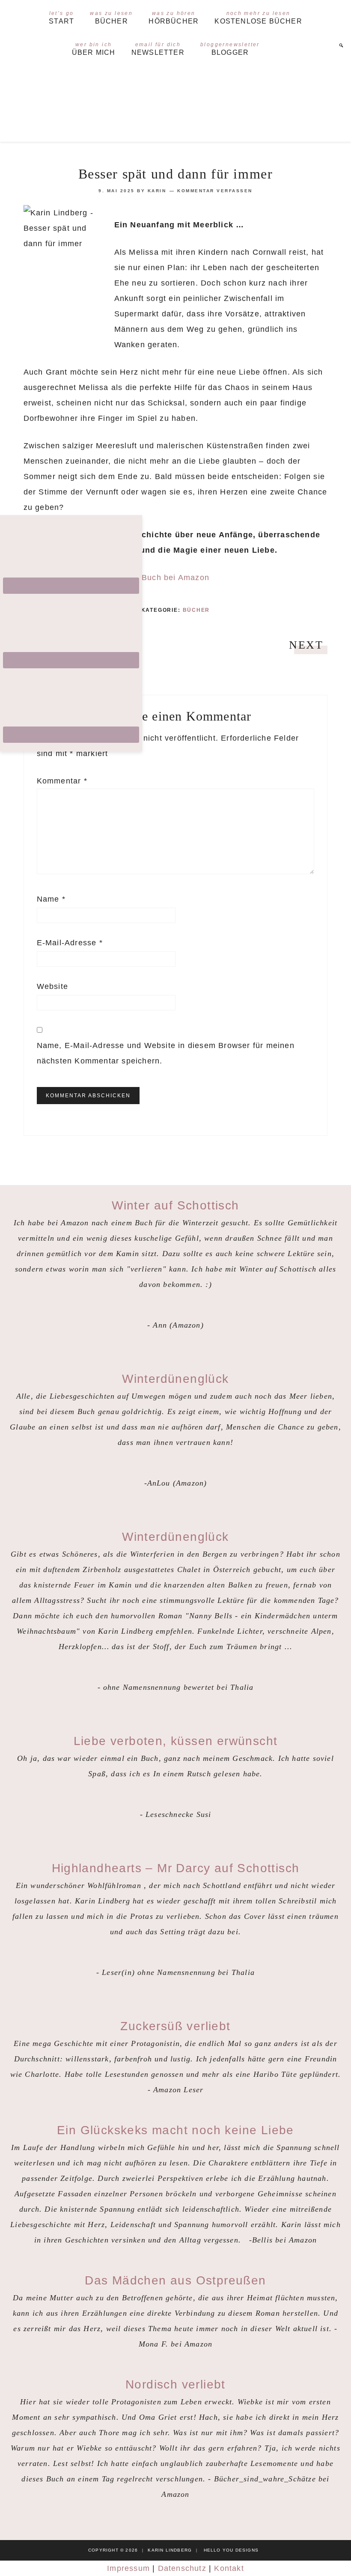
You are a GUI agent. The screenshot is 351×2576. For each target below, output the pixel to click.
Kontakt (229, 2568)
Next (306, 645)
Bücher (196, 610)
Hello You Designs (231, 2550)
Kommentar (62, 781)
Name (51, 899)
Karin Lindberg (175, 102)
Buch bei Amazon (175, 578)
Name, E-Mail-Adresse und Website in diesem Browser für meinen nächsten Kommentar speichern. (166, 1053)
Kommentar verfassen (215, 191)
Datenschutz (182, 2568)
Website (52, 986)
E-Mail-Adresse (70, 943)
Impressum (128, 2568)
